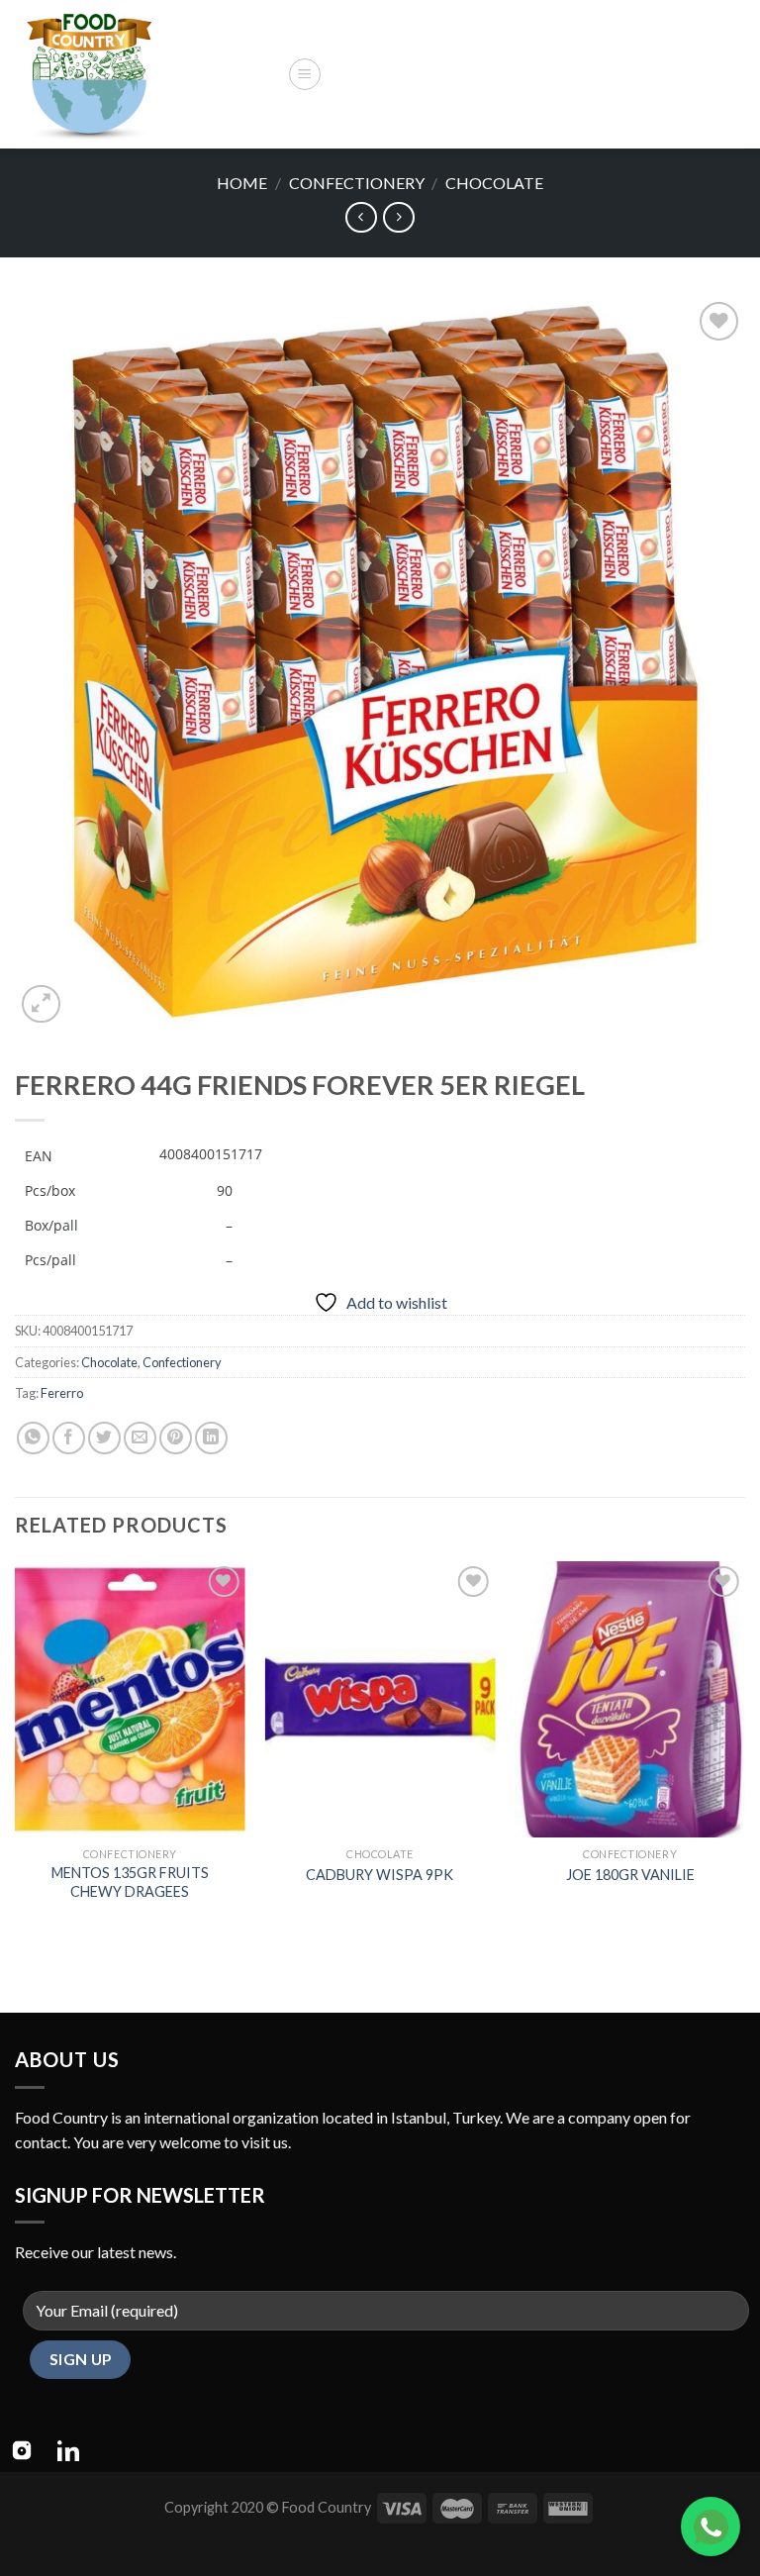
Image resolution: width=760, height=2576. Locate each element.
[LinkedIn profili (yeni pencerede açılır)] (68, 2450)
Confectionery (357, 183)
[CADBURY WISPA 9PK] (380, 1699)
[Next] (744, 1750)
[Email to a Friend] (140, 1438)
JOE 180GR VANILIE (630, 1875)
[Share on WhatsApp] (33, 1438)
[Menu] (305, 74)
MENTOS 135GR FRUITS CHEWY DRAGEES (130, 1882)
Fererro (62, 1393)
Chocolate (494, 183)
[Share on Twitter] (104, 1438)
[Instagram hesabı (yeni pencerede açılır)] (22, 2450)
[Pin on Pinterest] (176, 1438)
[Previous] (16, 1750)
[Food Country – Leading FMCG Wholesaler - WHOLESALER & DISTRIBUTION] (143, 74)
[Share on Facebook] (69, 1438)
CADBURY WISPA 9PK (380, 1875)
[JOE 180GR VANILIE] (630, 1699)
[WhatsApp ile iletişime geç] (711, 2526)
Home (242, 183)
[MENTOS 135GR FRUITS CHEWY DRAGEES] (130, 1699)
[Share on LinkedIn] (211, 1438)
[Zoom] (41, 1004)
